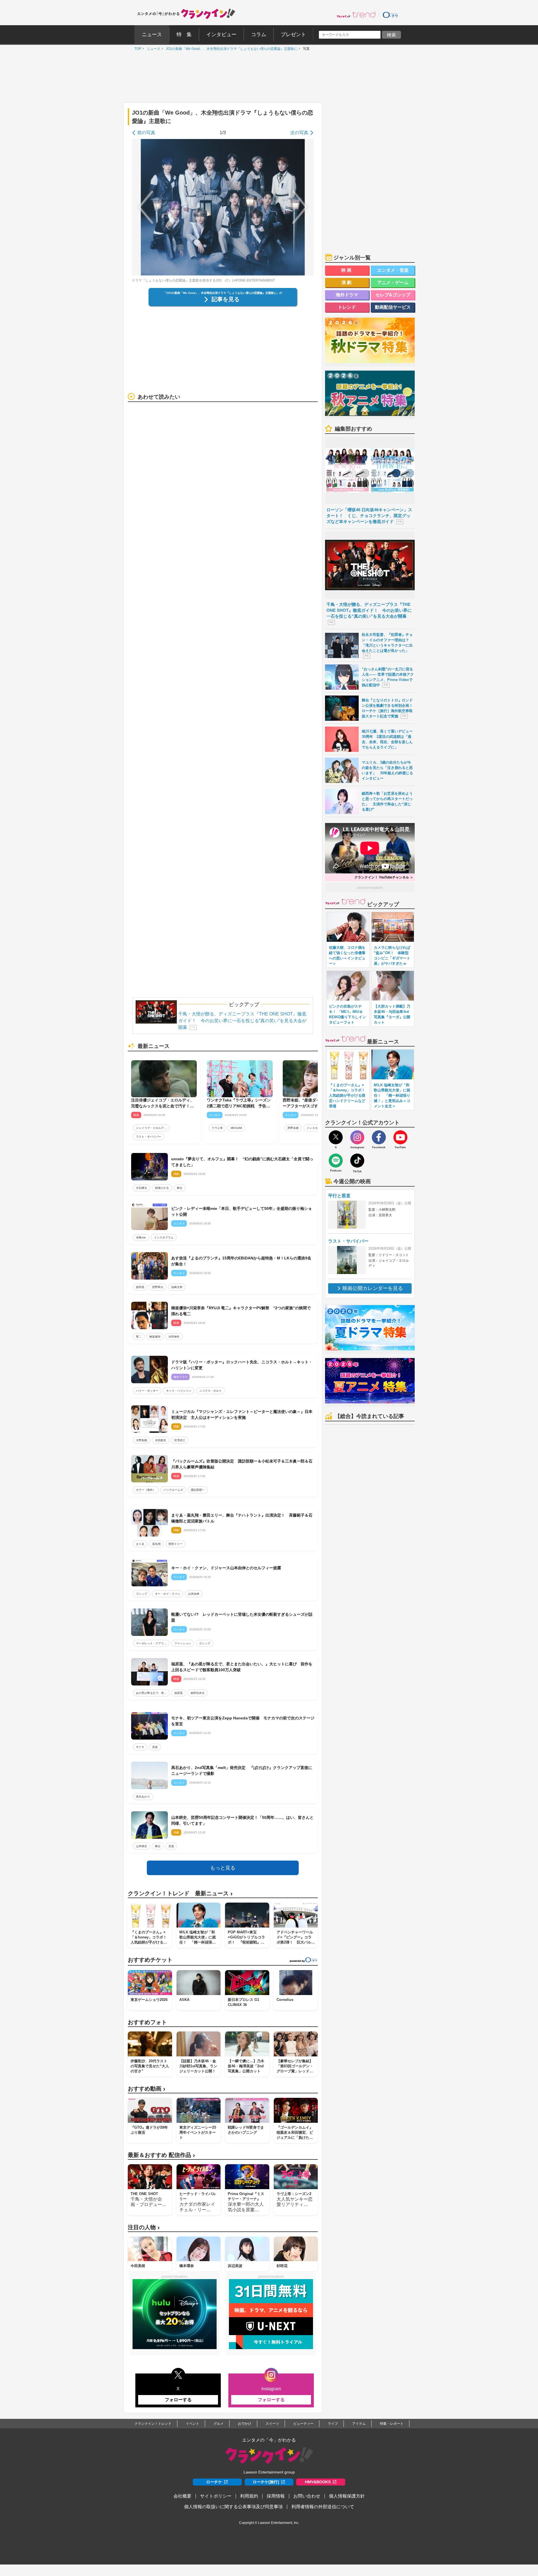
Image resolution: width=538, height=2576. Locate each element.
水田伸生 (174, 1337)
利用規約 (249, 2496)
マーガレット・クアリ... (151, 1643)
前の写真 (146, 133)
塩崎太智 (177, 1287)
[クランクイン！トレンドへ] (356, 15)
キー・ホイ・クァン (168, 1594)
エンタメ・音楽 (393, 270)
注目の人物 (144, 2227)
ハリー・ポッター (147, 1391)
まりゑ (140, 1544)
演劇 (347, 283)
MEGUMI (236, 1128)
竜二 (139, 1337)
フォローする (178, 2400)
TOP (136, 49)
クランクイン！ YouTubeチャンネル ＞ (384, 877)
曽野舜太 (158, 1287)
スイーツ (272, 2424)
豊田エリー (175, 1544)
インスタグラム (316, 1128)
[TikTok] (357, 1161)
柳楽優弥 (155, 1337)
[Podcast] (336, 1161)
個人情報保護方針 (347, 2496)
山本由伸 (194, 1594)
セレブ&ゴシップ (393, 295)
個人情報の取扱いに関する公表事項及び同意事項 (233, 2507)
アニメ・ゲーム (393, 283)
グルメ (219, 2424)
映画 (347, 270)
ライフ (333, 2424)
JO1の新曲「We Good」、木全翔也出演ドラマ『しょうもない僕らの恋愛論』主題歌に (230, 49)
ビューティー (303, 2424)
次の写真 (299, 133)
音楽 (155, 1747)
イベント (193, 2424)
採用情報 (276, 2496)
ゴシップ (142, 1594)
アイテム (359, 2424)
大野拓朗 (142, 1440)
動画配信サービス (393, 307)
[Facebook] (379, 1137)
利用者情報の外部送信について (323, 2507)
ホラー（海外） (146, 1490)
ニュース (152, 49)
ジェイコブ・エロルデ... (151, 1128)
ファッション (183, 1643)
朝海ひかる (162, 1188)
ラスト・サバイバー (149, 1137)
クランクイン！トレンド (153, 2424)
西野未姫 (293, 1128)
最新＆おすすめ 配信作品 (161, 2155)
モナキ (140, 1747)
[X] (336, 1137)
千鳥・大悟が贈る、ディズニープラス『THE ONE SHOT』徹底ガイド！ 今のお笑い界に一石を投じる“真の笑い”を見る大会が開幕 (242, 1021)
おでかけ (245, 2424)
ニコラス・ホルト (210, 1391)
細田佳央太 (198, 1693)
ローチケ (214, 2482)
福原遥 (178, 1693)
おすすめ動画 (147, 2089)
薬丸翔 (156, 1544)
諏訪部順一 (198, 1490)
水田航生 (161, 1440)
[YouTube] (400, 1137)
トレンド (347, 307)
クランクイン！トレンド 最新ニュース (180, 1893)
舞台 (180, 1188)
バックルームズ (173, 1490)
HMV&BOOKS (318, 2482)
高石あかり (143, 1797)
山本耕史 (142, 1846)
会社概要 (182, 2496)
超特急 (140, 1287)
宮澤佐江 (180, 1440)
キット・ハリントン (179, 1391)
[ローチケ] (390, 15)
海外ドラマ (347, 295)
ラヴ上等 (217, 1128)
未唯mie (141, 1237)
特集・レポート (392, 2424)
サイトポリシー (216, 2496)
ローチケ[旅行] (266, 2482)
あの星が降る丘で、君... (151, 1693)
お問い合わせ (307, 2496)
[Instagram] (357, 1137)
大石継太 (142, 1188)
